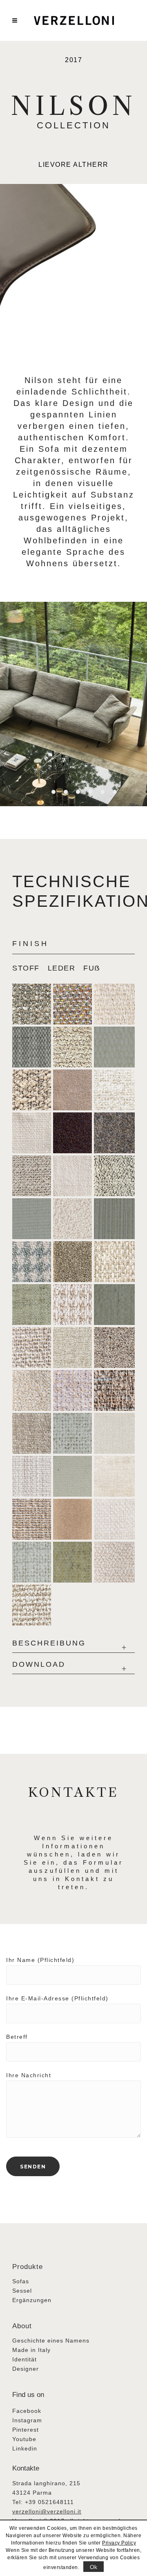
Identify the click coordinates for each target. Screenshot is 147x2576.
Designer (26, 2369)
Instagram (27, 2420)
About (22, 2326)
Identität (24, 2359)
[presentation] (30, 964)
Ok (94, 2567)
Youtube (24, 2439)
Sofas (21, 2281)
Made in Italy (31, 2350)
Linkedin (25, 2448)
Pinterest (26, 2430)
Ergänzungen (32, 2300)
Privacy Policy (119, 2543)
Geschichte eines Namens (51, 2341)
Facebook (27, 2411)
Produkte (28, 2267)
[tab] (30, 964)
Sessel (22, 2291)
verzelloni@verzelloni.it (47, 2511)
